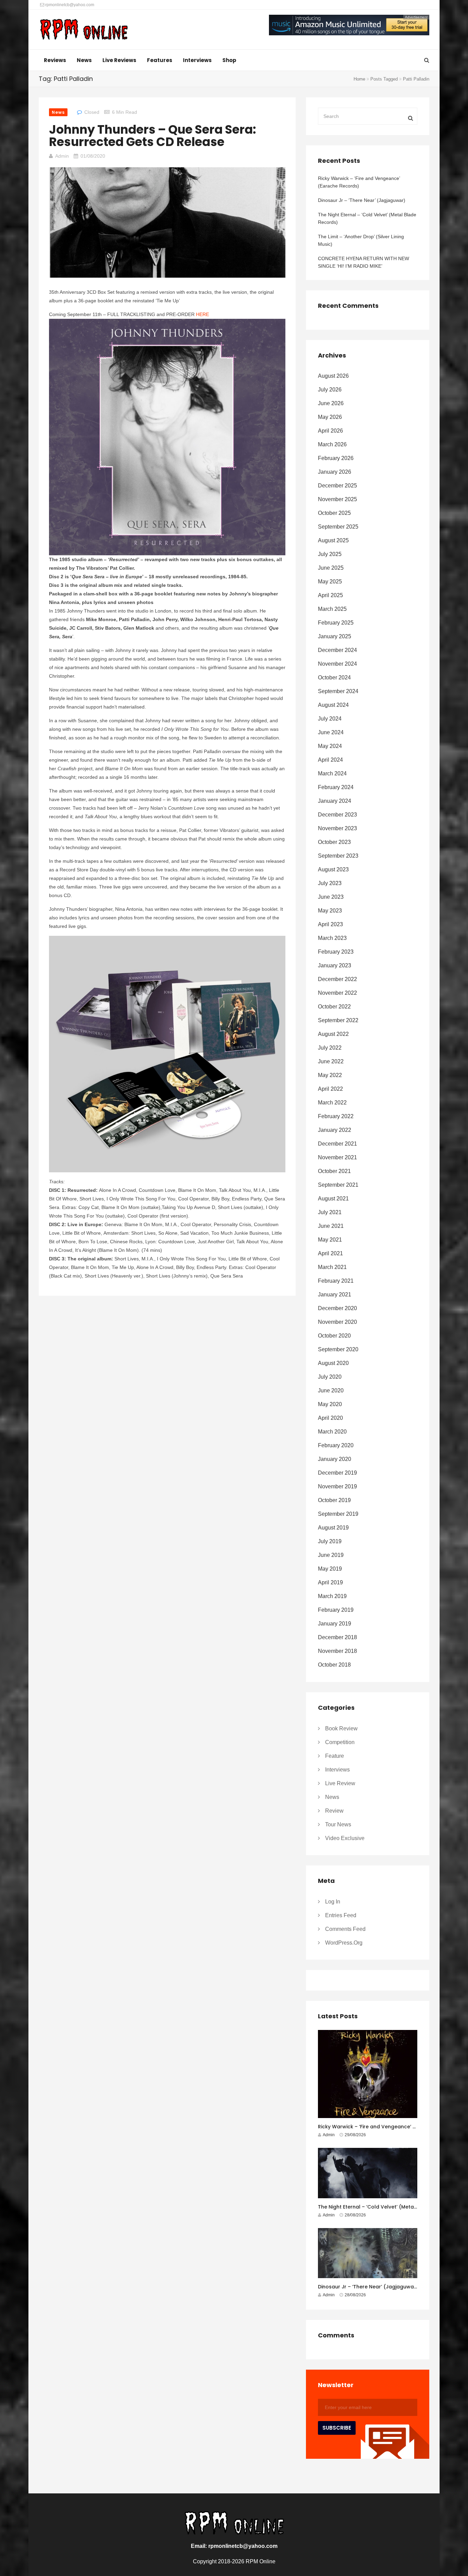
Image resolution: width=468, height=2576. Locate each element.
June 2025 (331, 568)
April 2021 (330, 1253)
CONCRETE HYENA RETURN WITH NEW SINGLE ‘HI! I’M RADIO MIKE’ (364, 262)
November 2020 (337, 1322)
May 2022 (330, 1075)
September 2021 (338, 1185)
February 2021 (336, 1281)
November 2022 (337, 993)
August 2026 (333, 376)
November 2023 (337, 828)
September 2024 (338, 691)
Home (359, 79)
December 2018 (337, 1637)
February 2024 (336, 787)
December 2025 (337, 486)
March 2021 (332, 1267)
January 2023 (335, 965)
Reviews (55, 60)
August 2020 (333, 1363)
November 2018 (337, 1651)
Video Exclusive (345, 1838)
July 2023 (330, 883)
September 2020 (338, 1349)
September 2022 (338, 1020)
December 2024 (337, 650)
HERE (202, 314)
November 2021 (337, 1157)
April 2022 (330, 1089)
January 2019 (335, 1624)
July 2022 (330, 1048)
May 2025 (330, 582)
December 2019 (337, 1473)
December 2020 (337, 1308)
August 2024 (333, 705)
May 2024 (330, 746)
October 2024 (334, 678)
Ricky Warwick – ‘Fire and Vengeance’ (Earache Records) (359, 182)
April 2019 (330, 1582)
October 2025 (334, 513)
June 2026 (331, 403)
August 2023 (333, 869)
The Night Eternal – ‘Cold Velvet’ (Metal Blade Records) (367, 218)
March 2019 (332, 1596)
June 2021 (331, 1226)
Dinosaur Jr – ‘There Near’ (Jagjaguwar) (362, 200)
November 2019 (337, 1486)
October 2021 (334, 1171)
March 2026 (332, 444)
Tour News (338, 1824)
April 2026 (330, 431)
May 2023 (330, 911)
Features (160, 60)
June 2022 (331, 1061)
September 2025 (338, 527)
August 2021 (333, 1199)
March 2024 (332, 773)
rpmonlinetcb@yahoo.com (69, 5)
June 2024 (331, 732)
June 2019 (331, 1555)
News (84, 60)
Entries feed (341, 1915)
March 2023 (332, 938)
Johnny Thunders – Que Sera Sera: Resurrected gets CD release (152, 136)
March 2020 (332, 1432)
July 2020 (330, 1377)
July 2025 (330, 554)
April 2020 (330, 1418)
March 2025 (332, 609)
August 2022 (333, 1034)
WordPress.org (344, 1943)
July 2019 (330, 1541)
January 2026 (335, 472)
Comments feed (345, 1929)
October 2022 (334, 1007)
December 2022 (337, 979)
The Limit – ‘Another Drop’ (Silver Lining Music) (361, 240)
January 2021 (335, 1295)
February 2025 (336, 623)
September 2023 (338, 856)
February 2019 (336, 1610)
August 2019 (333, 1528)
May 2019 (330, 1569)
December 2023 (337, 815)
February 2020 (336, 1445)
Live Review (340, 1783)
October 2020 (334, 1336)
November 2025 (337, 499)
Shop (229, 60)
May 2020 (330, 1404)
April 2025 (330, 595)
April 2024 (330, 760)
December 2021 (337, 1144)
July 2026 (330, 390)
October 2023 (334, 842)
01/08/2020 (93, 156)
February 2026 (336, 458)
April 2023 (330, 924)
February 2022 (336, 1116)
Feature (335, 1756)
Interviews (197, 60)
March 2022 (332, 1103)
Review (334, 1811)
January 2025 (335, 636)
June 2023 (331, 897)
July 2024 (330, 719)
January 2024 (335, 801)
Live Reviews (119, 60)
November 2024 (337, 664)
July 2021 (330, 1212)
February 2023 (336, 952)
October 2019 (334, 1500)
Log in (333, 1902)
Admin (62, 156)
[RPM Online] (84, 30)
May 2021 (330, 1240)
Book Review (341, 1728)
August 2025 (333, 540)
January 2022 (335, 1130)
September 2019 (338, 1514)
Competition (340, 1742)
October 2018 (334, 1665)
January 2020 (335, 1459)
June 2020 (331, 1390)
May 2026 (330, 417)
